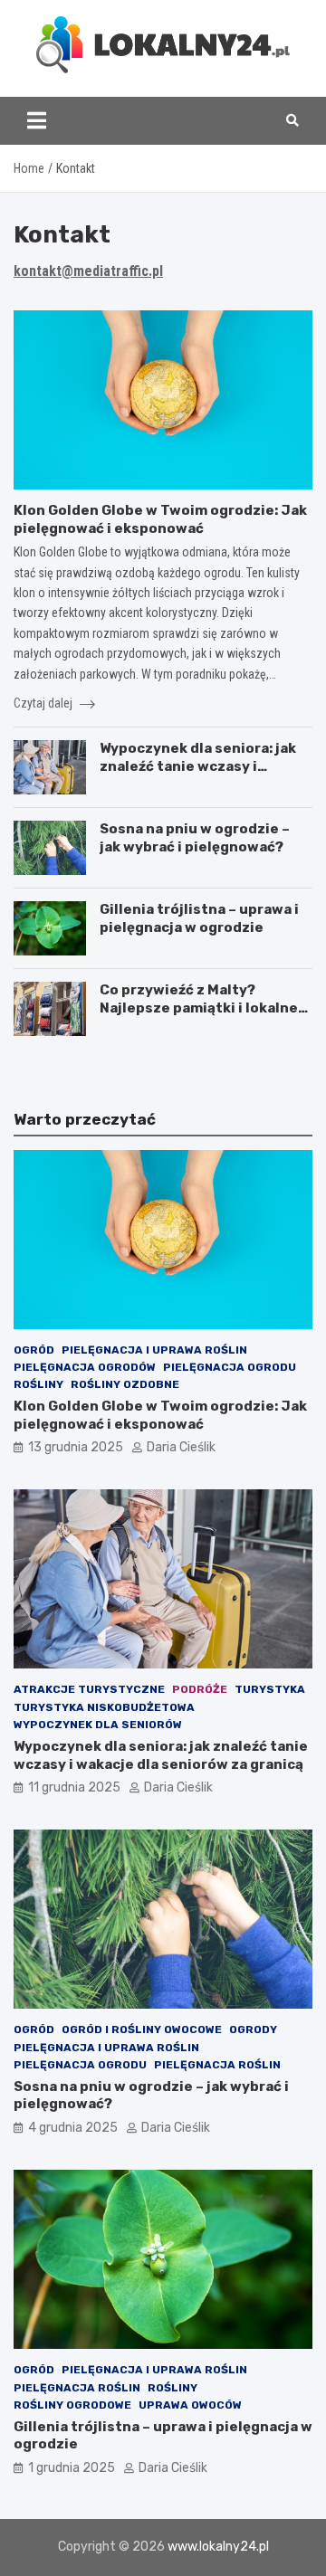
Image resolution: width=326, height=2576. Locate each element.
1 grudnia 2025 (72, 2468)
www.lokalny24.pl (218, 2547)
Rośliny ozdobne (125, 1384)
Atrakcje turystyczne (89, 1689)
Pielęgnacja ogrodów (85, 1367)
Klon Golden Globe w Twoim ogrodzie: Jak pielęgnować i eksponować (160, 519)
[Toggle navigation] (37, 120)
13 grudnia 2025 (76, 1447)
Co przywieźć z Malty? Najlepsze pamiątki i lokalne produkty (199, 1008)
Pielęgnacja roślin (217, 2065)
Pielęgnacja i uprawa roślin (154, 1350)
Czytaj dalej (44, 703)
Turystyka (270, 1689)
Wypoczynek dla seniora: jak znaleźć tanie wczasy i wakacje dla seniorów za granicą (198, 775)
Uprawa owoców (190, 2405)
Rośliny (38, 1384)
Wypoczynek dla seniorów (98, 1725)
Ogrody (253, 2029)
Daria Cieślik (181, 1447)
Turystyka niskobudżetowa (104, 1707)
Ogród (34, 1350)
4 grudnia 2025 (73, 2128)
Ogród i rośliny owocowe (142, 2029)
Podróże (200, 1689)
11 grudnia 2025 (74, 1787)
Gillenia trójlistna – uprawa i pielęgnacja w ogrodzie (199, 918)
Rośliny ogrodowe (72, 2405)
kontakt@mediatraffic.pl (88, 271)
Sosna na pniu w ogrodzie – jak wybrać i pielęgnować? (195, 838)
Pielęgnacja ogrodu (230, 1367)
